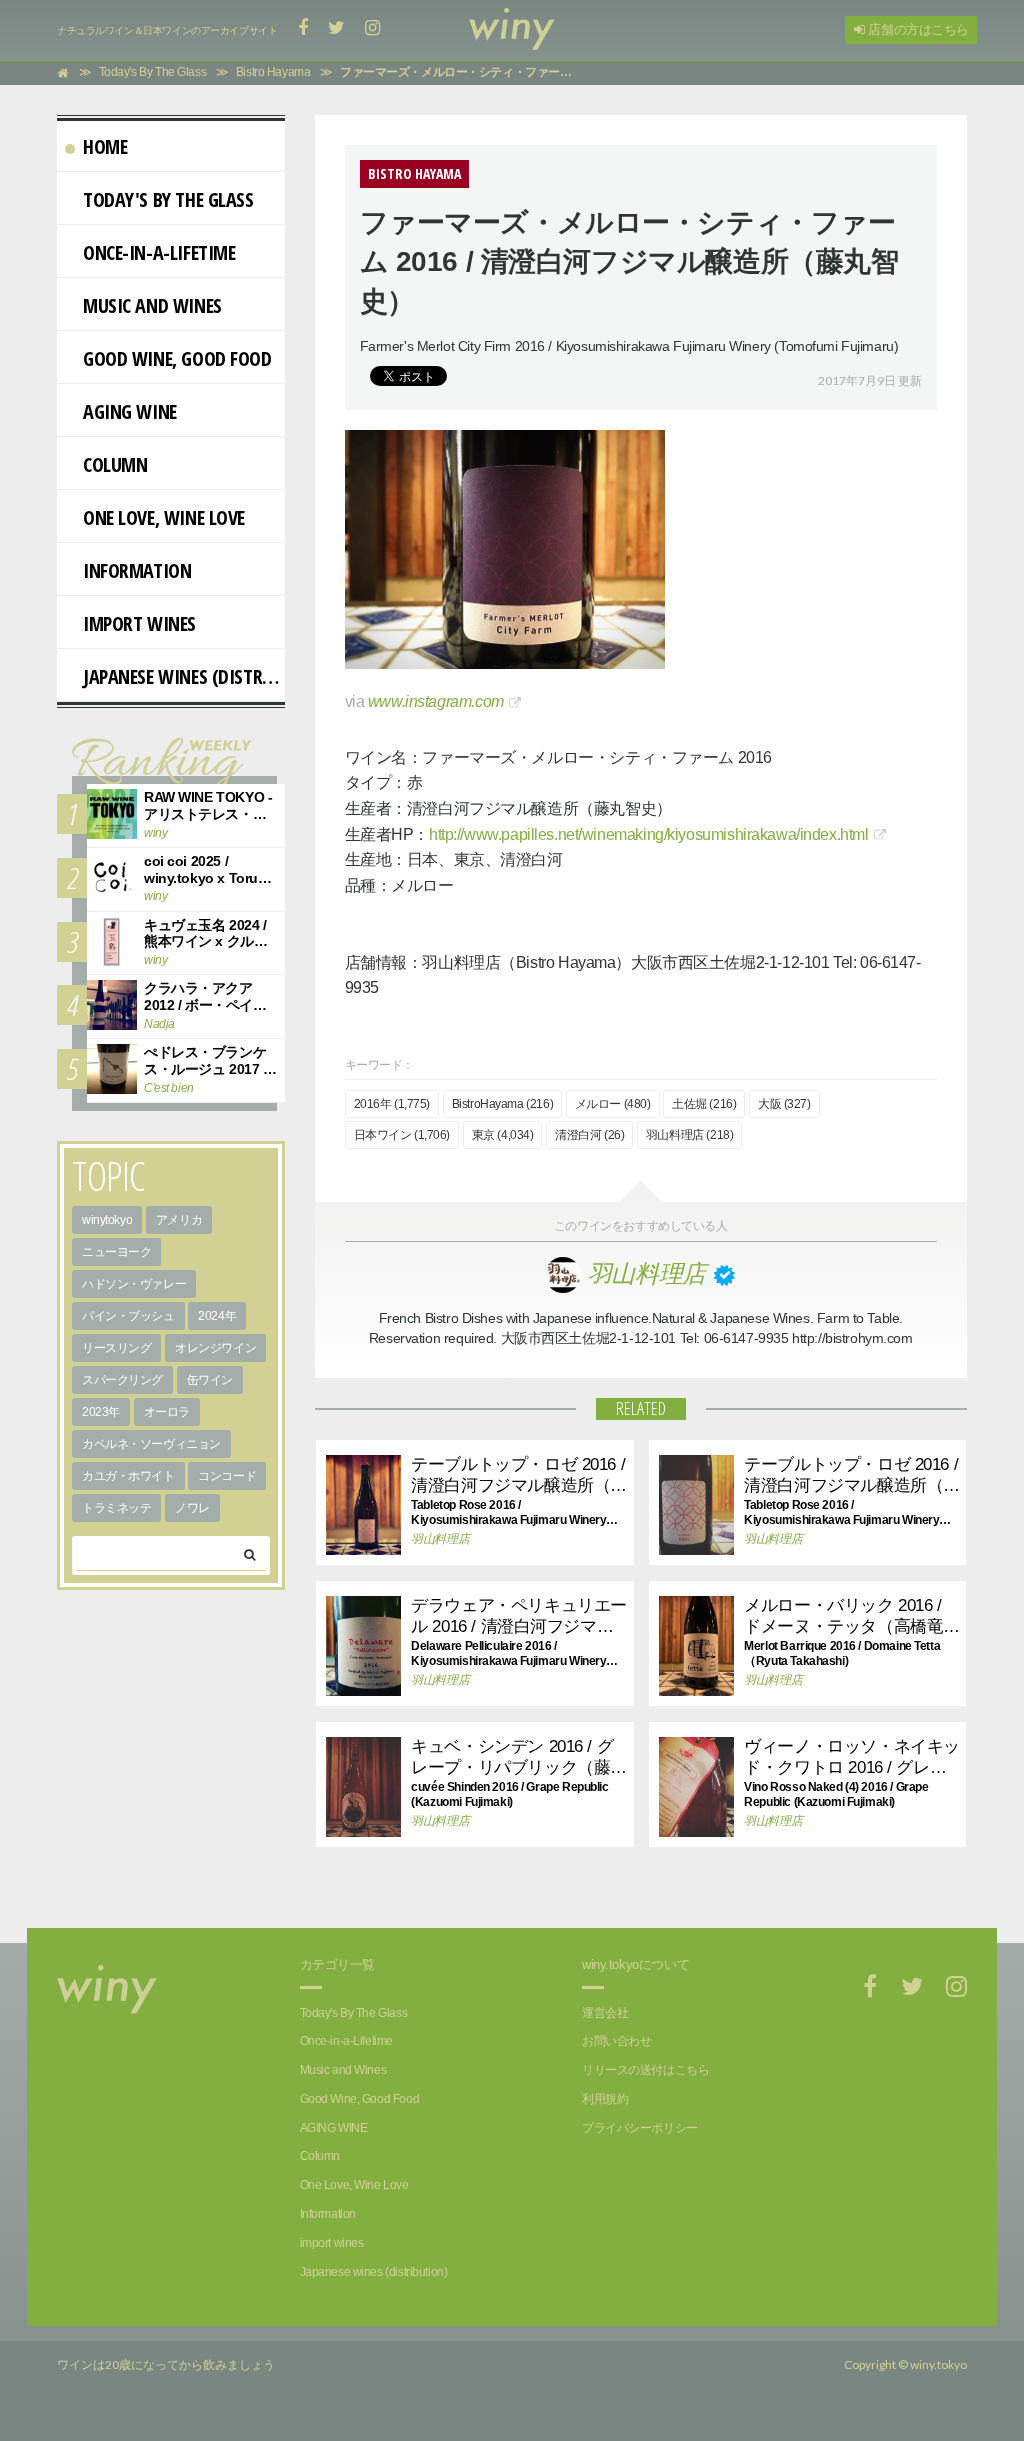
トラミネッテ (116, 1508)
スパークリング (122, 1380)
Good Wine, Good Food (177, 358)
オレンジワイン (215, 1348)
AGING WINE (130, 411)
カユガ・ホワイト (128, 1476)
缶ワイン (210, 1380)
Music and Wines (152, 305)
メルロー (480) (613, 1104)
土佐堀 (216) (704, 1104)
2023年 (101, 1412)
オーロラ (167, 1412)
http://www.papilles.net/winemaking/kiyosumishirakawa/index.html (649, 834)
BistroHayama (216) (502, 1104)
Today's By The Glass (168, 199)
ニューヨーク (116, 1252)
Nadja (159, 1024)
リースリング (116, 1348)
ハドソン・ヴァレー (134, 1284)
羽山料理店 (440, 1539)
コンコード (227, 1476)
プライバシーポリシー (640, 2128)
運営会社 (605, 2013)
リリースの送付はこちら (645, 2070)
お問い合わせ (616, 2041)
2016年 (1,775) (392, 1104)
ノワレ (192, 1508)
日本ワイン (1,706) (402, 1135)
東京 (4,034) (503, 1135)
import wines (139, 623)
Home (105, 146)
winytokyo (107, 1220)
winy (155, 833)
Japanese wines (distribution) (184, 676)
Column (115, 464)
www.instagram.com (436, 701)
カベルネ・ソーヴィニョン (151, 1444)
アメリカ (179, 1220)
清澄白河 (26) (589, 1135)
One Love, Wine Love (164, 517)
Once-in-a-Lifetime (159, 252)
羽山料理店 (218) (689, 1135)
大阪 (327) (784, 1104)
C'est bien (169, 1088)
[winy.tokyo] (512, 30)
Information (137, 570)
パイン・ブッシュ (128, 1316)
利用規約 (605, 2099)
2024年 (217, 1316)
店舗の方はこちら (917, 29)
